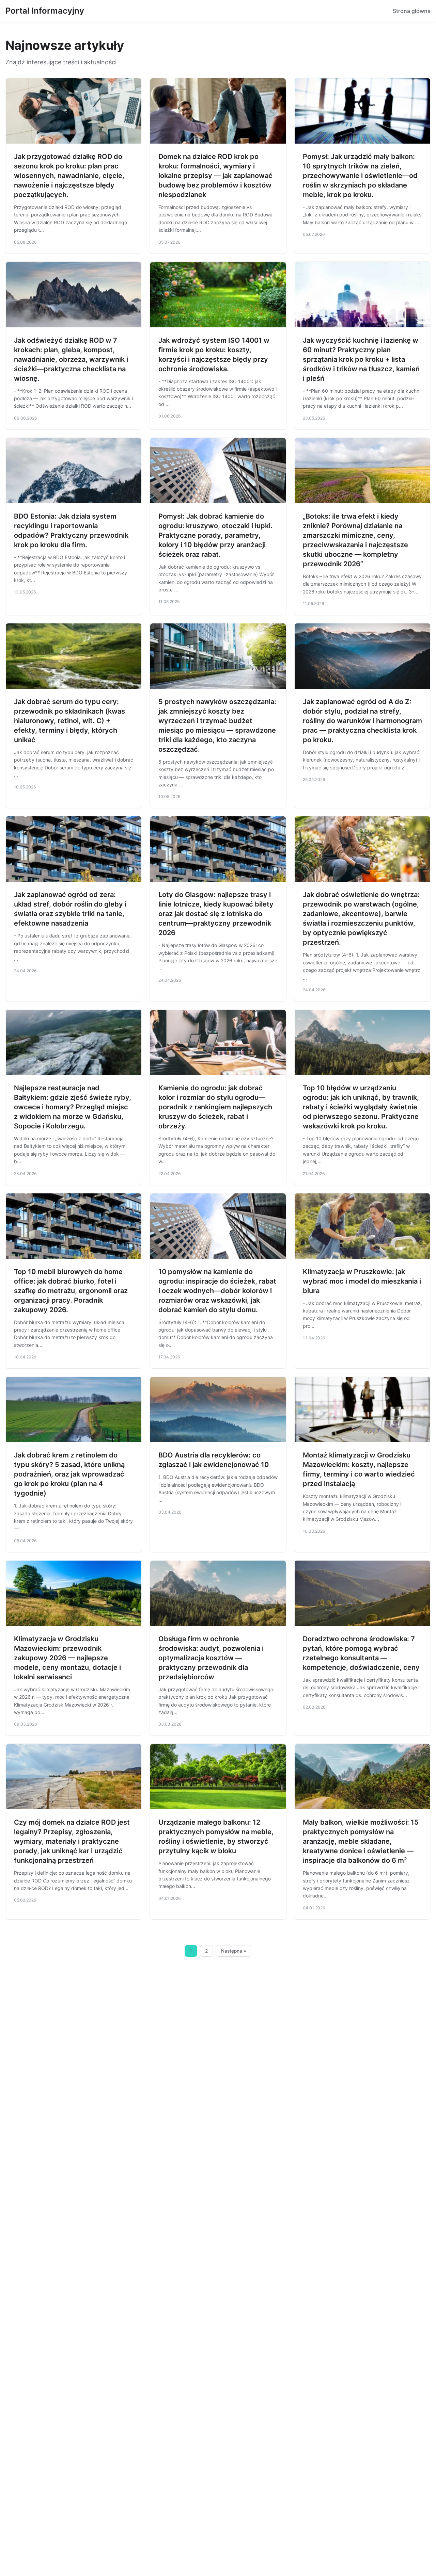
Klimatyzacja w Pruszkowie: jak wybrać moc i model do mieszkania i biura (362, 1281)
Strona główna (412, 11)
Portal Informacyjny (45, 11)
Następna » (234, 1951)
